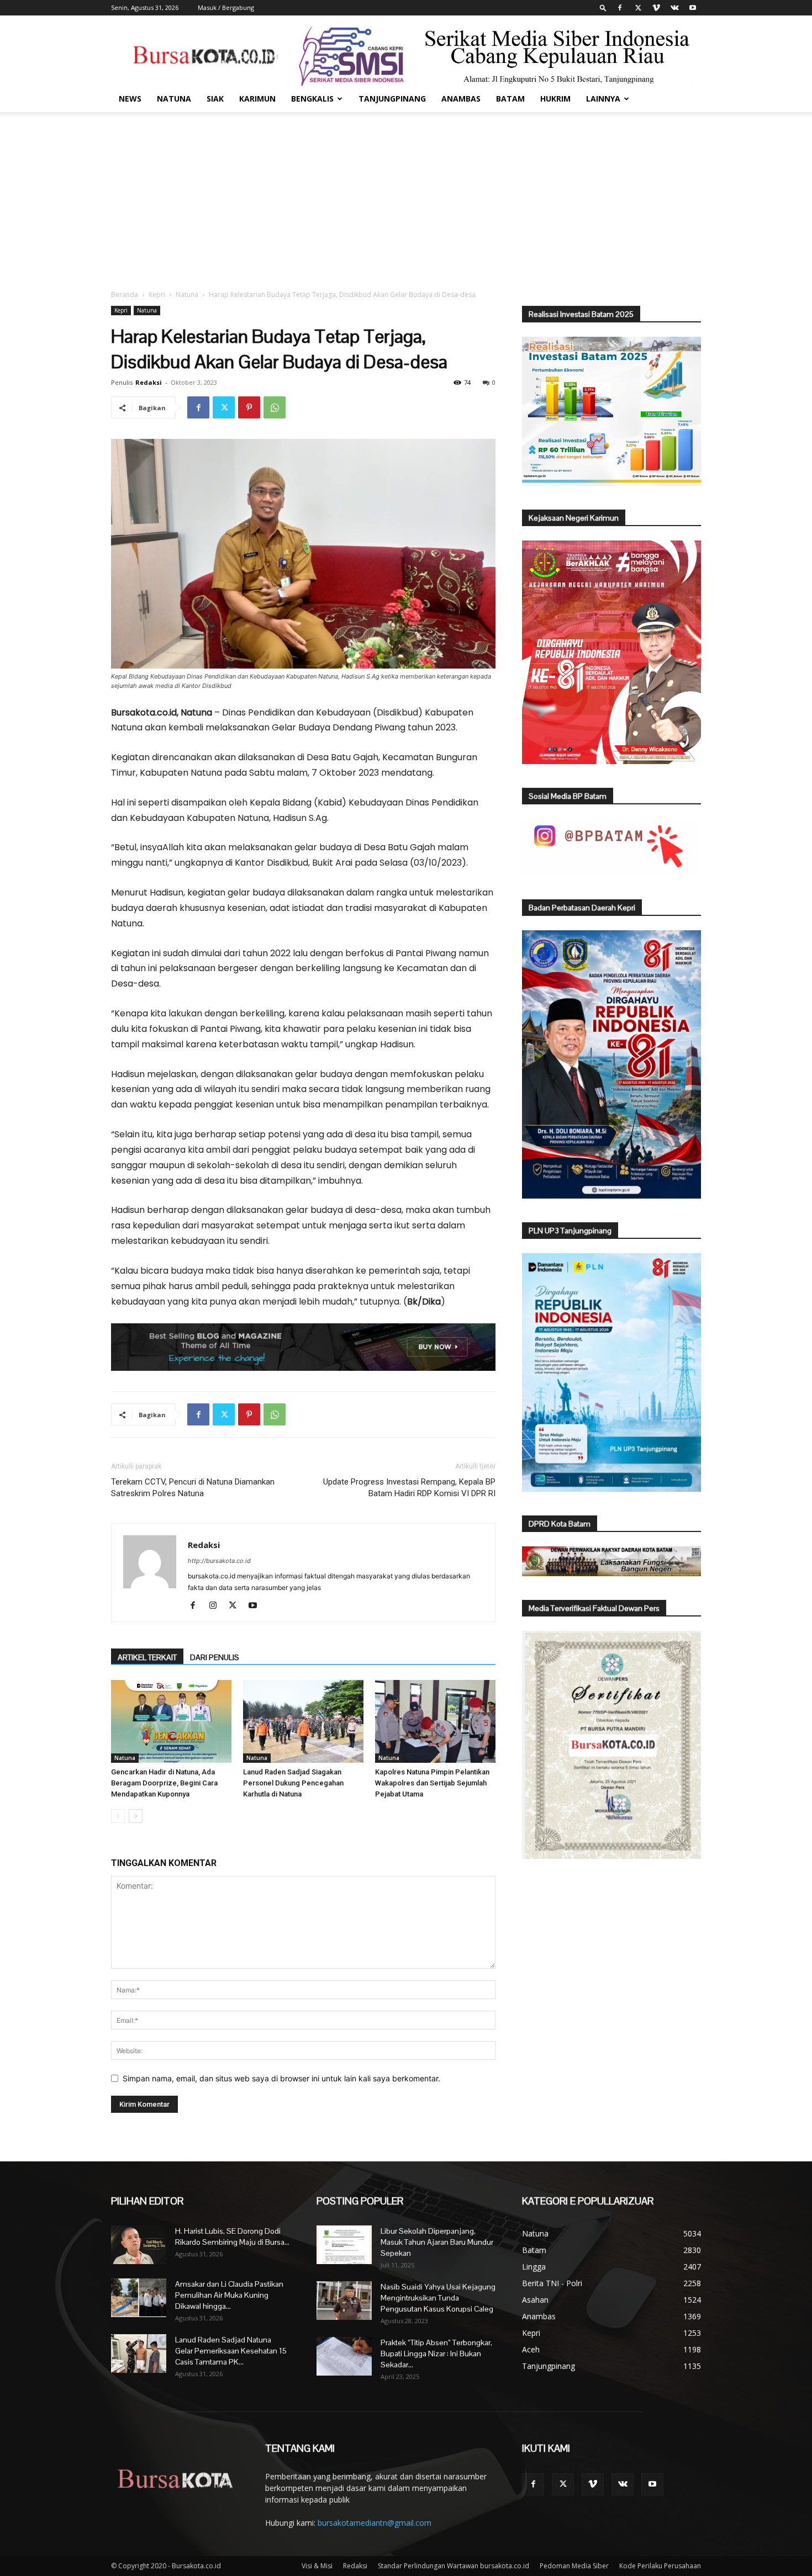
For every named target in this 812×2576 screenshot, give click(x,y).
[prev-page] (118, 1816)
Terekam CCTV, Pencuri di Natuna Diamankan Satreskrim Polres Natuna (193, 1488)
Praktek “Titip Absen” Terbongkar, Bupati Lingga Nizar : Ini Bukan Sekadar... (436, 2354)
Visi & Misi (317, 2566)
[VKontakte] (674, 8)
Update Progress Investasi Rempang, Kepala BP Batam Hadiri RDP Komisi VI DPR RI (409, 1488)
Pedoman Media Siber (574, 2566)
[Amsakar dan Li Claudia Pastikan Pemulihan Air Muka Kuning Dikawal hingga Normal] (139, 2298)
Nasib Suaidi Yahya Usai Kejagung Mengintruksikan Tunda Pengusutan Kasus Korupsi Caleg (438, 2298)
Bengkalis (312, 99)
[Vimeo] (656, 8)
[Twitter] (638, 8)
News (130, 99)
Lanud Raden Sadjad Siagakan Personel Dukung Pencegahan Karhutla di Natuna (293, 1783)
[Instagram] (217, 1606)
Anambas (461, 99)
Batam (510, 99)
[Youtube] (693, 8)
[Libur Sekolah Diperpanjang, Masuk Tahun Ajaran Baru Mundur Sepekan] (344, 2245)
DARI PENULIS (215, 1657)
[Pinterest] (249, 407)
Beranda (125, 295)
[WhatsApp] (275, 407)
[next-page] (136, 1816)
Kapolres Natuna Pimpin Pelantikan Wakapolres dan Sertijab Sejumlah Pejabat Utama (432, 1783)
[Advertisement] (406, 195)
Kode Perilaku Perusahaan (660, 2566)
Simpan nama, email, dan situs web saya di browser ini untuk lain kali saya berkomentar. (281, 2078)
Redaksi (149, 382)
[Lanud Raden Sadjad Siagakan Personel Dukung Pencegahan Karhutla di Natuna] (303, 1721)
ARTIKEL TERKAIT (147, 1657)
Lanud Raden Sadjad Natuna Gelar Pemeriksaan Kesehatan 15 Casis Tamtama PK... (231, 2351)
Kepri (157, 295)
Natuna (174, 99)
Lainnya (603, 99)
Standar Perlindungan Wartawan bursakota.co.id (454, 2566)
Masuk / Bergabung (226, 7)
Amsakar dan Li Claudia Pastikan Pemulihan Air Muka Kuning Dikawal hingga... (229, 2295)
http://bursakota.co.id (219, 1561)
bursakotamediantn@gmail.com (375, 2523)
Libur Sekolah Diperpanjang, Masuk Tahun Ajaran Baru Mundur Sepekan (437, 2242)
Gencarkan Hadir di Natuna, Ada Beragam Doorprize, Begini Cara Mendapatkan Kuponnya (164, 1783)
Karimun (257, 99)
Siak (215, 99)
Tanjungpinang (392, 99)
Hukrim (555, 99)
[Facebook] (620, 8)
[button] (603, 7)
